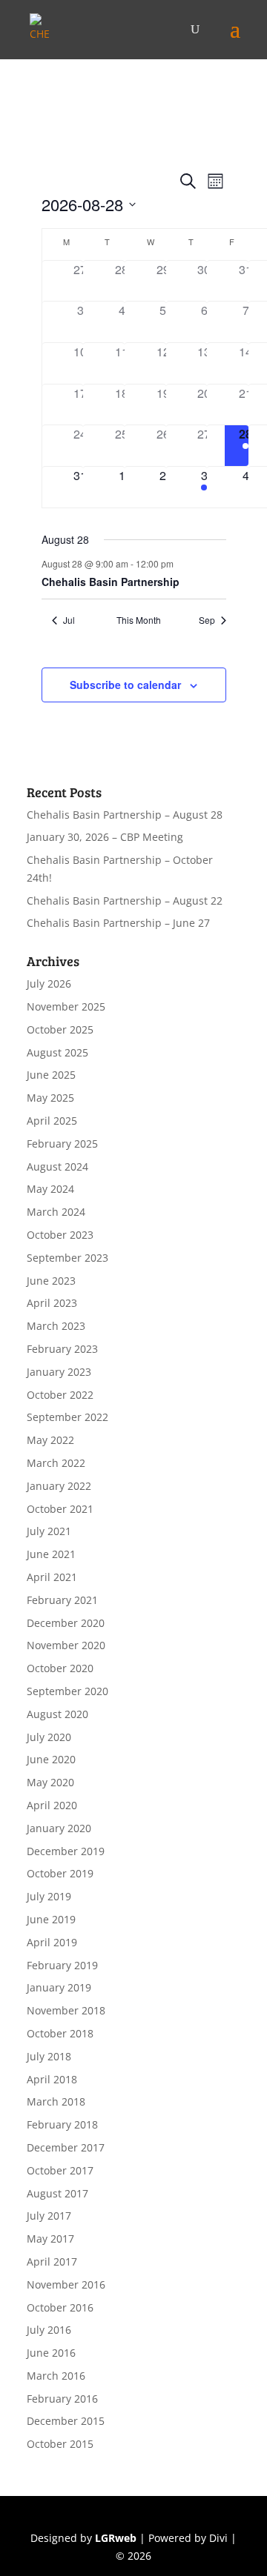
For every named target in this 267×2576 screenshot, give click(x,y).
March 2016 (56, 2376)
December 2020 (66, 1623)
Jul (69, 620)
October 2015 (60, 2444)
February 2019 (62, 1965)
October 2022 (60, 1395)
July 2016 (49, 2330)
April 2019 (52, 1942)
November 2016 (66, 2284)
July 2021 (49, 1531)
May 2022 (50, 1440)
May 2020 (50, 1782)
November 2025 (66, 1006)
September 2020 (67, 1691)
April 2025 (52, 1121)
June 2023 (51, 1281)
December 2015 (66, 2421)
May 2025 (50, 1098)
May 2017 (50, 2239)
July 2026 (49, 984)
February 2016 (62, 2399)
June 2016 (51, 2353)
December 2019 (66, 1851)
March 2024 (56, 1212)
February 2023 (62, 1349)
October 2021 (60, 1509)
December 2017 (66, 2147)
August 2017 (57, 2193)
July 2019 (49, 1896)
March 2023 (56, 1326)
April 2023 (52, 1303)
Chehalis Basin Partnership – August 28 (125, 815)
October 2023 (60, 1235)
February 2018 (62, 2124)
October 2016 (60, 2307)
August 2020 (57, 1714)
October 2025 (60, 1029)
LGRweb (116, 2538)
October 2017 (60, 2170)
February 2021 (62, 1600)
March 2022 (56, 1463)
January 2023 (59, 1372)
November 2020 (66, 1645)
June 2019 (51, 1919)
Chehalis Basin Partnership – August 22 (125, 901)
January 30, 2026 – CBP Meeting (105, 837)
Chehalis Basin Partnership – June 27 (118, 923)
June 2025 (51, 1075)
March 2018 (56, 2101)
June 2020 (51, 1759)
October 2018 (60, 2033)
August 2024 (57, 1166)
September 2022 (67, 1417)
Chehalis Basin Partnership (111, 582)
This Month (139, 620)
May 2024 (50, 1189)
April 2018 (52, 2079)
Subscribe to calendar (125, 685)
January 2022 (59, 1486)
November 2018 (66, 2010)
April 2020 (52, 1805)
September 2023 (67, 1258)
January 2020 (59, 1828)
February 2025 (62, 1144)
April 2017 (52, 2262)
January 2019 (59, 1987)
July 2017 (49, 2216)
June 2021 (51, 1554)
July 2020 (49, 1737)
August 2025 (57, 1052)
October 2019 (60, 1873)
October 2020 (60, 1668)
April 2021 (52, 1577)
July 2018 (49, 2056)
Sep (207, 620)
